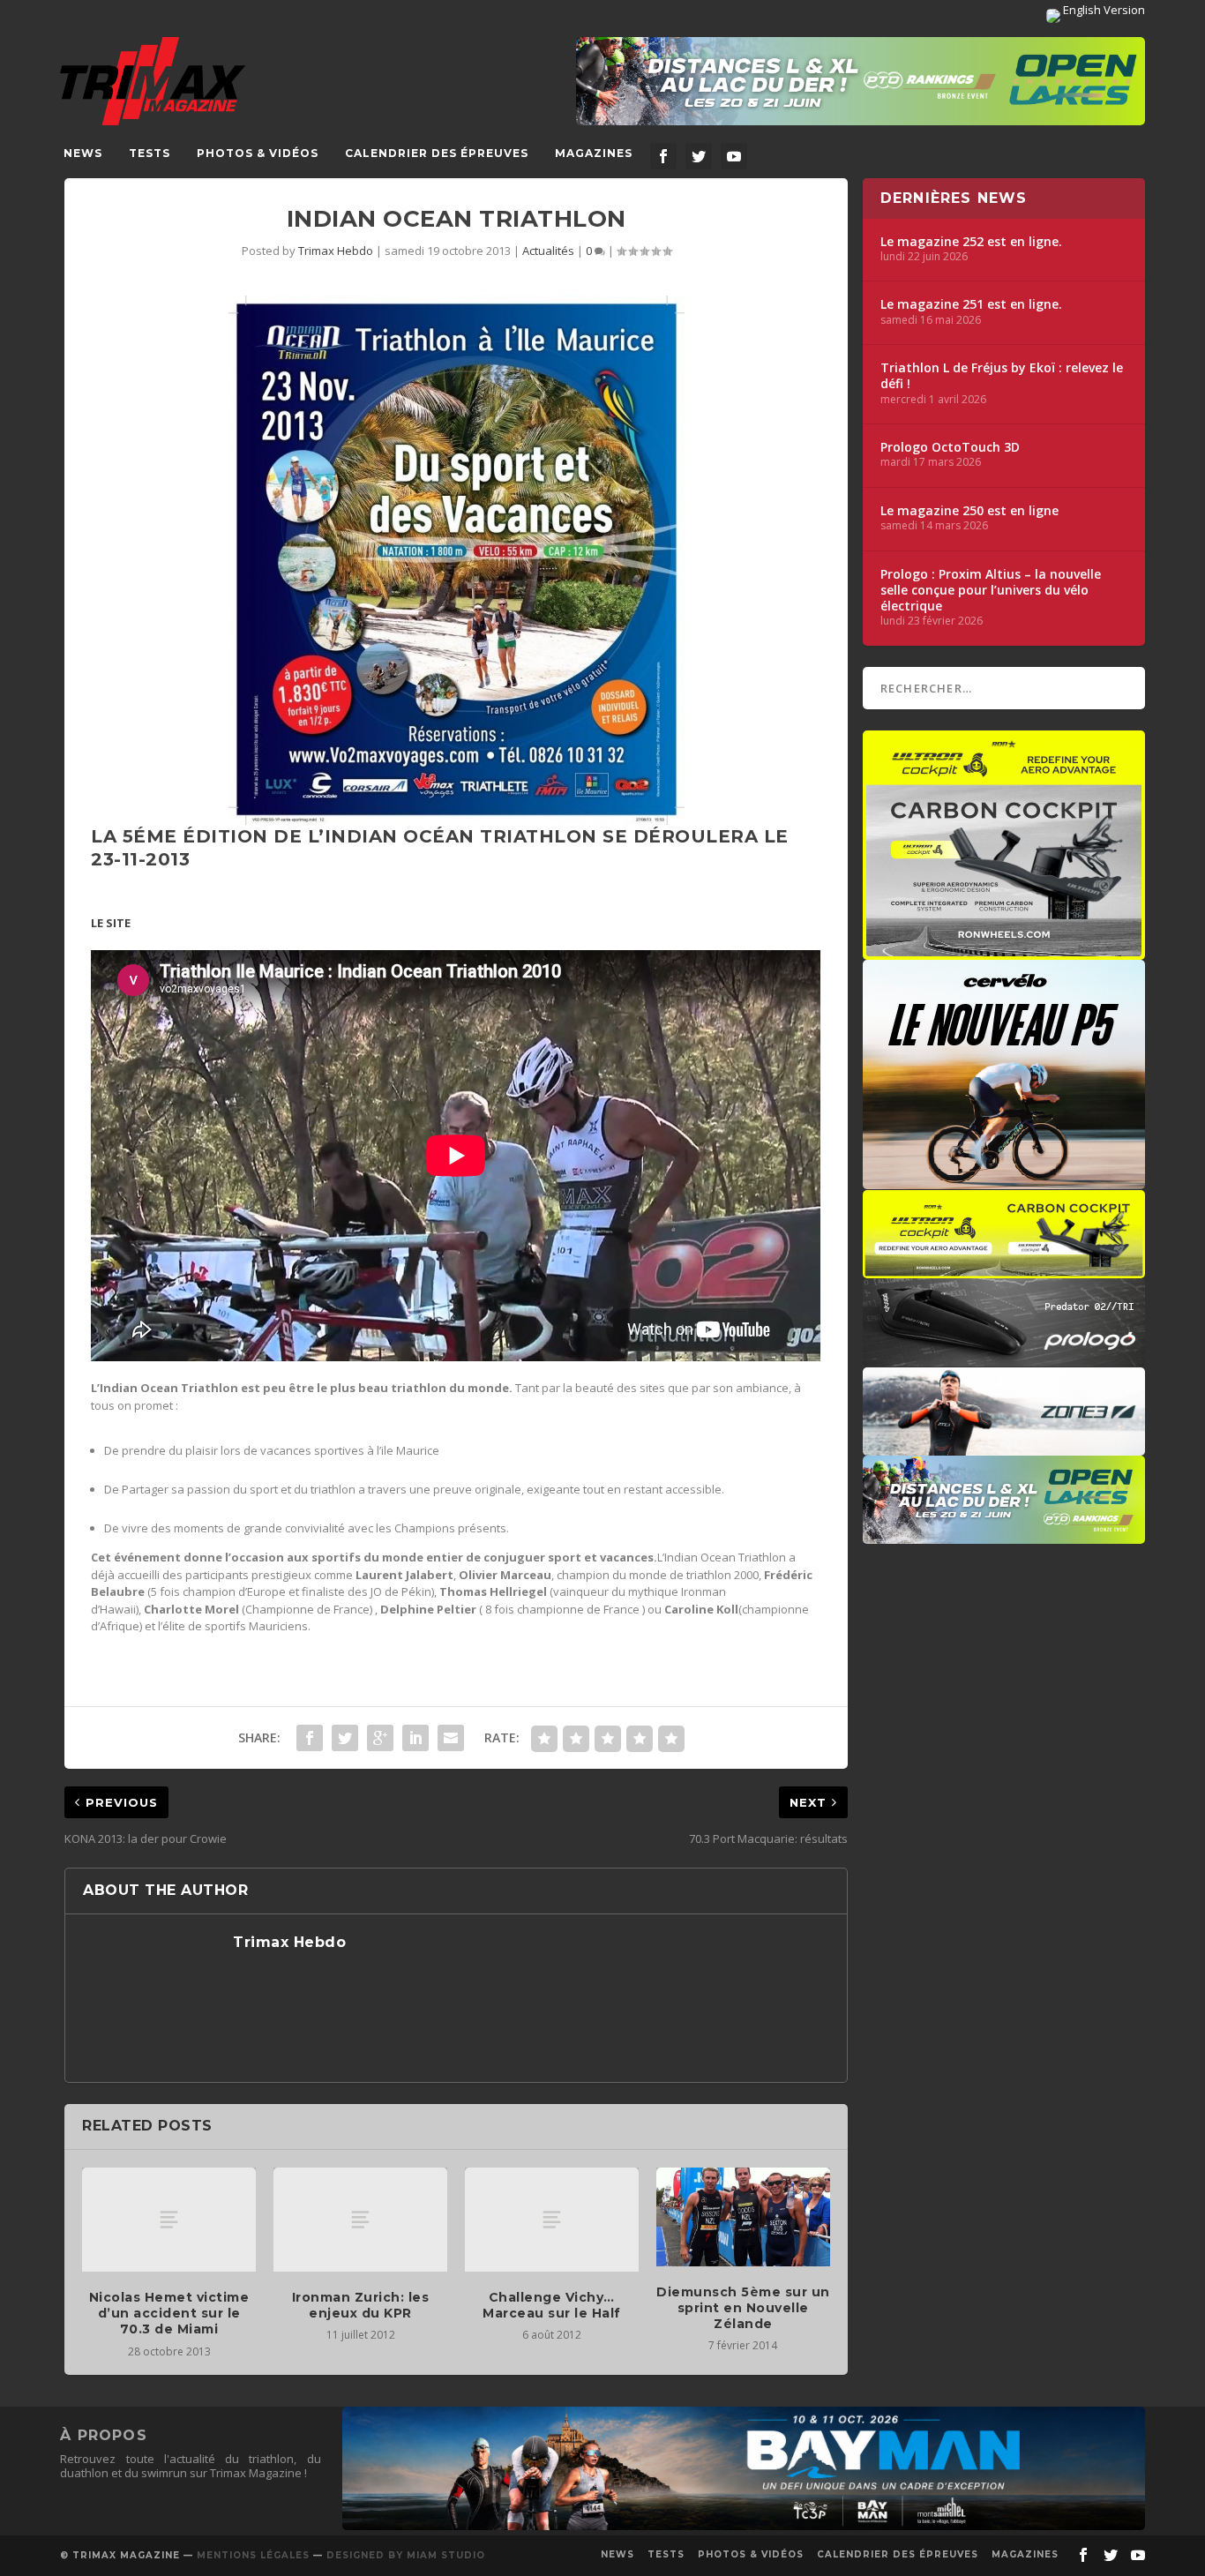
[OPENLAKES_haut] (861, 81)
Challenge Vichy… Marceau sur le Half (552, 2305)
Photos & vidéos (258, 153)
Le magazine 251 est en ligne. (971, 304)
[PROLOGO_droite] (1004, 1358)
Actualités (548, 251)
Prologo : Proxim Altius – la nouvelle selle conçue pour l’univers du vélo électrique (991, 590)
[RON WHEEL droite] (1004, 1269)
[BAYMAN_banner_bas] (744, 2526)
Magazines (594, 153)
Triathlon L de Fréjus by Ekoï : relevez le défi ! (1002, 376)
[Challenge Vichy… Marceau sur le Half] (552, 2220)
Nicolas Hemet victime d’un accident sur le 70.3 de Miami (169, 2313)
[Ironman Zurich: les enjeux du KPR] (360, 2220)
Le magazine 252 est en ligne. (971, 242)
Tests (150, 153)
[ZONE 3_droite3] (1004, 1447)
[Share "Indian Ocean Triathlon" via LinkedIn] (415, 1738)
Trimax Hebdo (336, 251)
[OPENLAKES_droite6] (1004, 1535)
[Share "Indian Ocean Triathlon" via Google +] (380, 1738)
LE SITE (111, 923)
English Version (1103, 10)
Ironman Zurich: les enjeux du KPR (361, 2305)
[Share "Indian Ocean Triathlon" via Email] (451, 1738)
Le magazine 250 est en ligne (969, 511)
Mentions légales (253, 2555)
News (83, 153)
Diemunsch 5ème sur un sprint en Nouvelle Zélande (743, 2308)
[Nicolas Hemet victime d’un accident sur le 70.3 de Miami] (169, 2220)
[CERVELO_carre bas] (1004, 1180)
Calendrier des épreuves (437, 153)
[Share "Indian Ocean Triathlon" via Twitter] (345, 1738)
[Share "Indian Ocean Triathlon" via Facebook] (310, 1738)
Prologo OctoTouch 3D (950, 447)
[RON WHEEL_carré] (1004, 951)
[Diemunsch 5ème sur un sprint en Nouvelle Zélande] (743, 2217)
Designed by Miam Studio (406, 2555)
